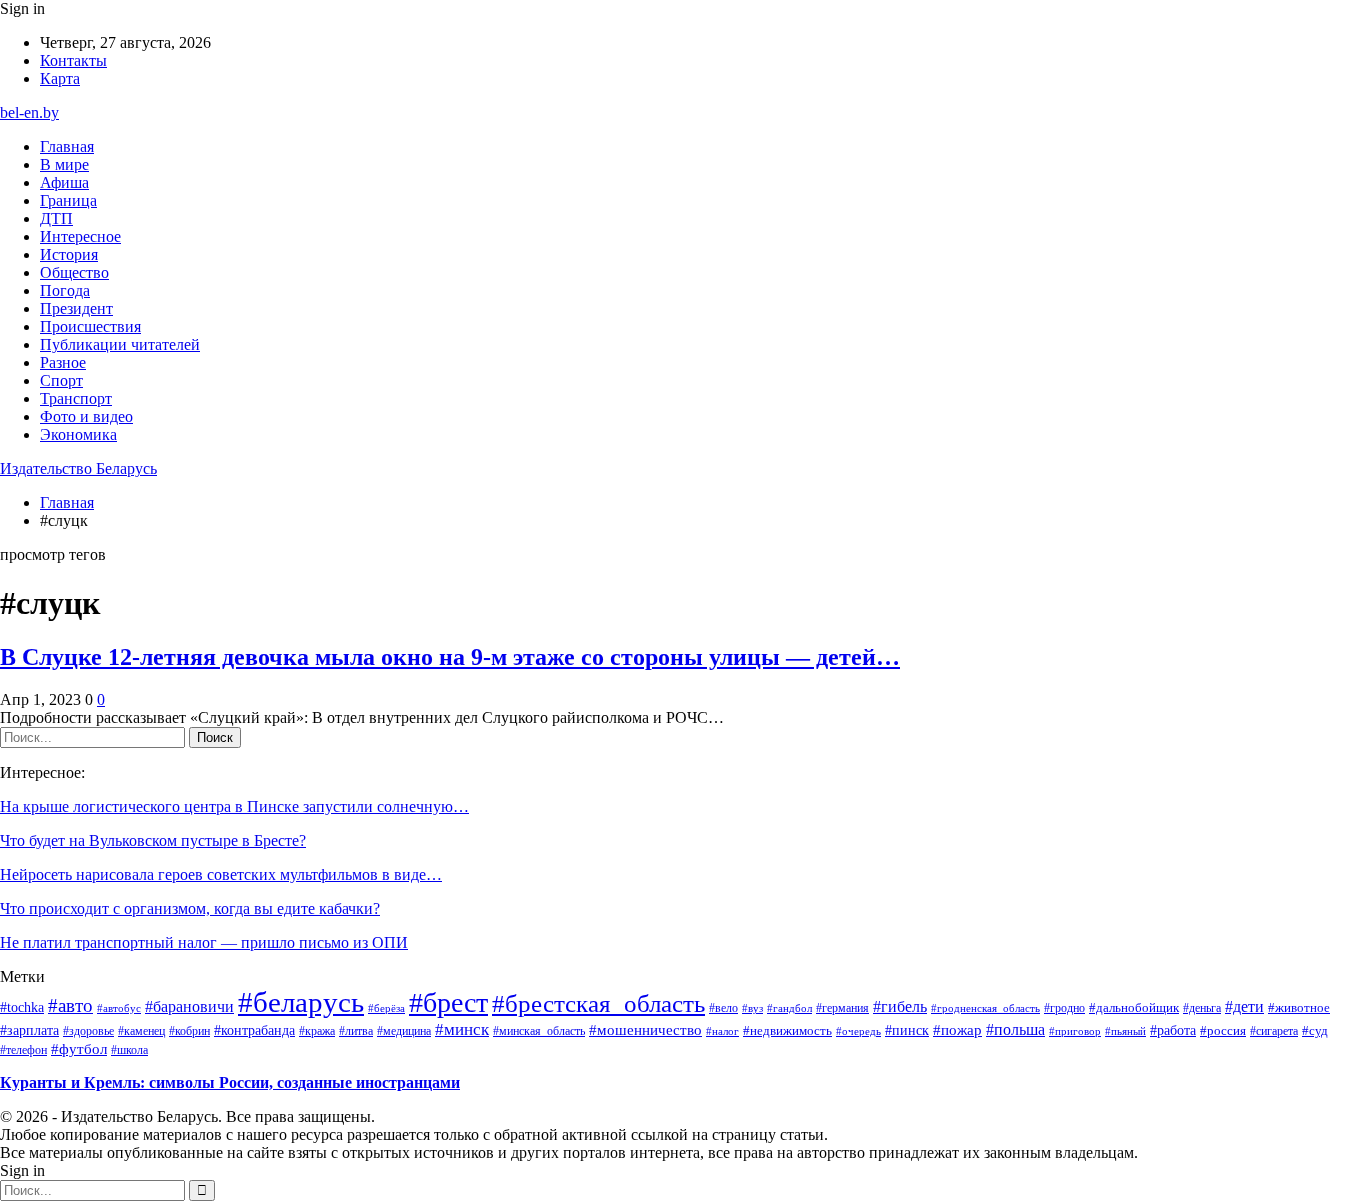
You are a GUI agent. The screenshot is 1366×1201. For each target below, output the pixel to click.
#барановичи (189, 1006)
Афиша (64, 182)
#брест (448, 1002)
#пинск (907, 1030)
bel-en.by (29, 112)
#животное (1299, 1007)
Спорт (61, 380)
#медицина (404, 1031)
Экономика (78, 434)
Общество (74, 272)
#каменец (141, 1031)
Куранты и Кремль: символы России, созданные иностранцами (230, 1082)
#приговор (1075, 1031)
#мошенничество (645, 1030)
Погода (65, 290)
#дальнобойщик (1134, 1007)
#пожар (957, 1029)
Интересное (80, 236)
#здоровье (88, 1031)
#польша (1015, 1029)
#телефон (23, 1050)
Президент (76, 308)
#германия (842, 1008)
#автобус (119, 1008)
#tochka (22, 1007)
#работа (1173, 1030)
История (69, 254)
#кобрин (189, 1031)
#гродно (1064, 1008)
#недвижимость (787, 1030)
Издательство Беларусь (78, 468)
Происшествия (90, 326)
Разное (63, 362)
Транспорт (76, 398)
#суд (1315, 1030)
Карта (60, 78)
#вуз (752, 1008)
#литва (356, 1031)
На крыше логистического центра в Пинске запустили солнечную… (234, 806)
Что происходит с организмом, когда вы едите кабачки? (190, 908)
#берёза (386, 1008)
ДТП (56, 218)
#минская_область (539, 1031)
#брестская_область (598, 1003)
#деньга (1202, 1008)
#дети (1244, 1006)
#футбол (79, 1049)
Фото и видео (86, 416)
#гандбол (789, 1008)
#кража (317, 1031)
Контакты (73, 60)
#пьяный (1125, 1031)
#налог (722, 1031)
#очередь (858, 1031)
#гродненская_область (985, 1008)
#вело (723, 1008)
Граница (68, 200)
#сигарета (1274, 1031)
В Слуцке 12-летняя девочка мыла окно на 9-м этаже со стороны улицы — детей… (450, 657)
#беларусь (301, 1002)
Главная (67, 146)
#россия (1223, 1031)
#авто (70, 1005)
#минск (462, 1029)
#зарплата (29, 1030)
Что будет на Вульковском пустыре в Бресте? (153, 840)
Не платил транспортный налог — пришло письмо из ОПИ (204, 942)
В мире (64, 164)
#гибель (900, 1007)
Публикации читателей (120, 344)
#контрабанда (254, 1030)
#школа (129, 1050)
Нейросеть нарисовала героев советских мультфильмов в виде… (221, 874)
